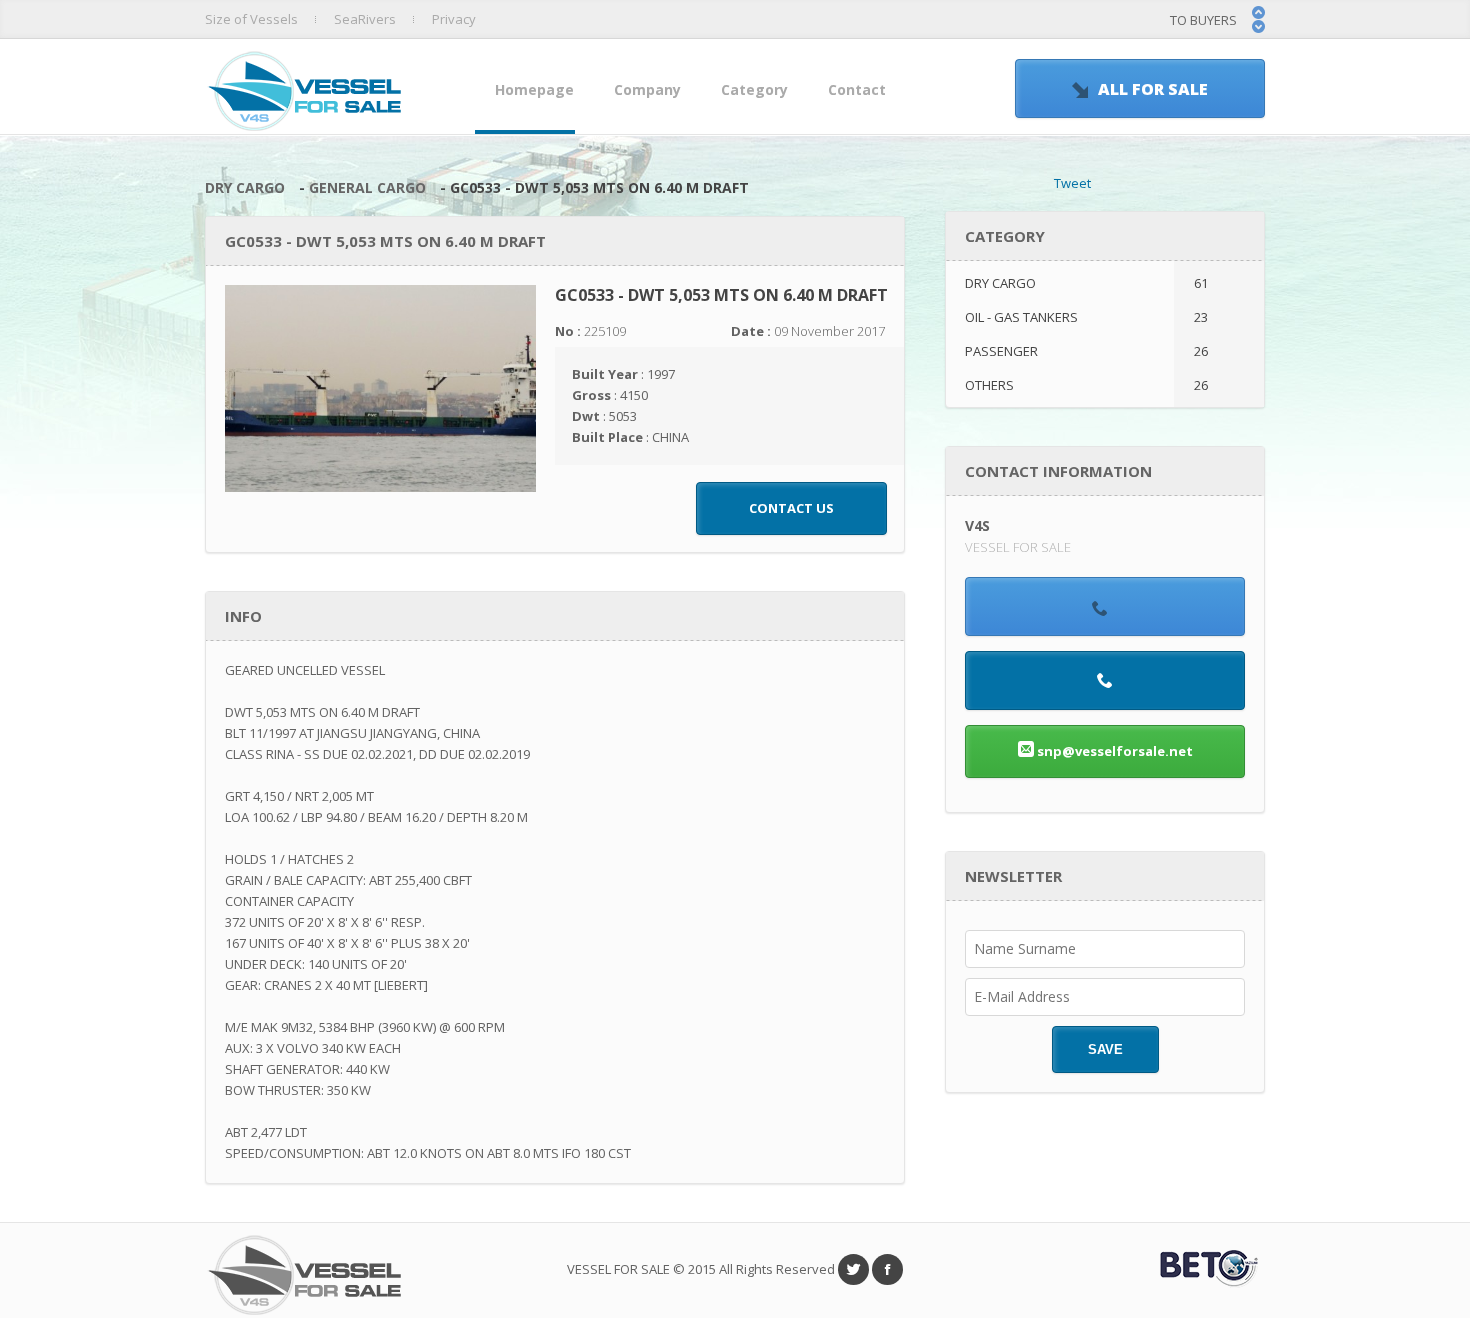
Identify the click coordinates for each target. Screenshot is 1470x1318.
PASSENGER (1086, 351)
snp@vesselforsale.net (1113, 751)
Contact (857, 89)
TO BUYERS (1203, 20)
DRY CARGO (245, 187)
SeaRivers (365, 19)
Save (1105, 1049)
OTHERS (1086, 385)
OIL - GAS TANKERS (1086, 317)
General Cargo (367, 187)
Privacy (454, 19)
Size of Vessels (251, 19)
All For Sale (1153, 89)
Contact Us (791, 508)
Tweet (1072, 183)
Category (754, 89)
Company (647, 89)
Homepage (534, 89)
